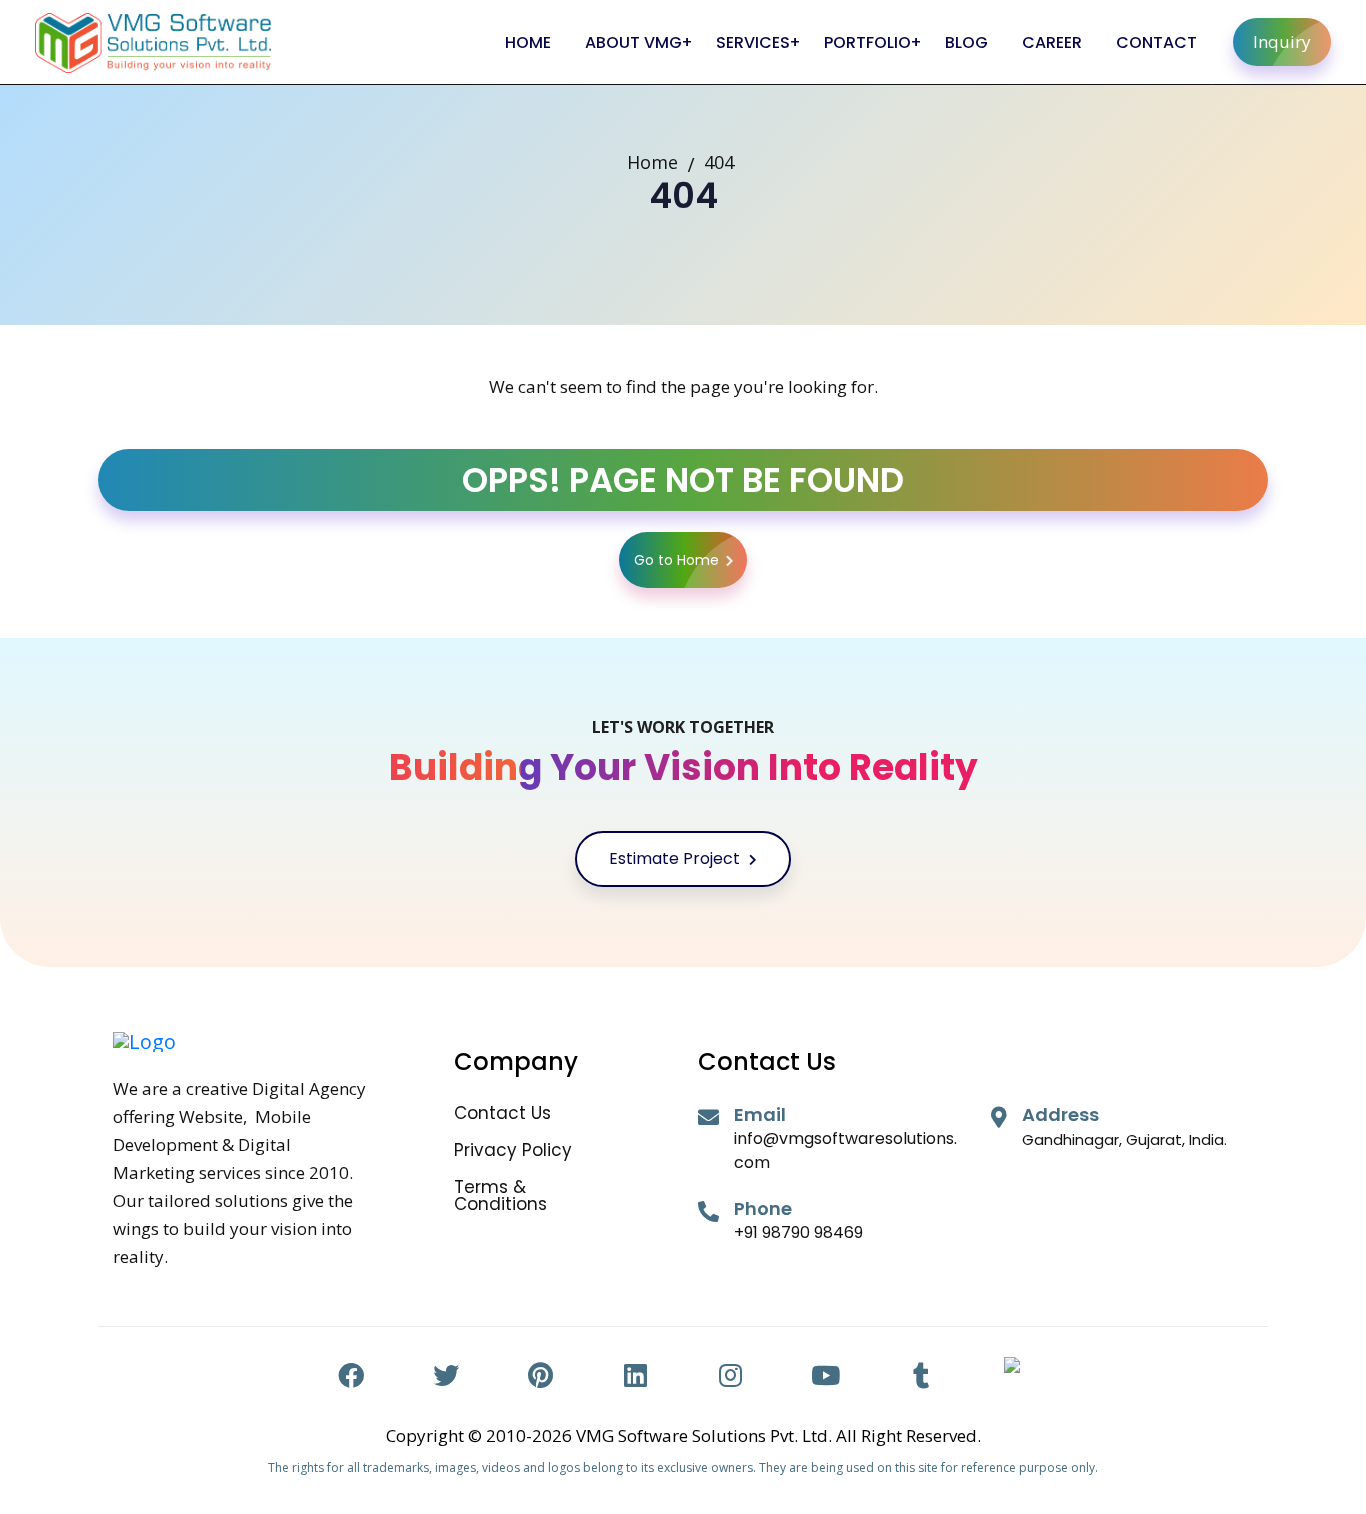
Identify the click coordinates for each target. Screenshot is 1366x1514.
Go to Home (676, 560)
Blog (966, 42)
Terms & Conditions (500, 1196)
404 (719, 162)
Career (1052, 42)
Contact (1156, 42)
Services (753, 42)
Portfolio (867, 42)
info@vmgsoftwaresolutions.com (845, 1150)
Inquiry (1282, 41)
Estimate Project (676, 858)
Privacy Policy (513, 1150)
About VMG (633, 42)
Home (528, 42)
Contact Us (502, 1113)
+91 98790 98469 (798, 1232)
